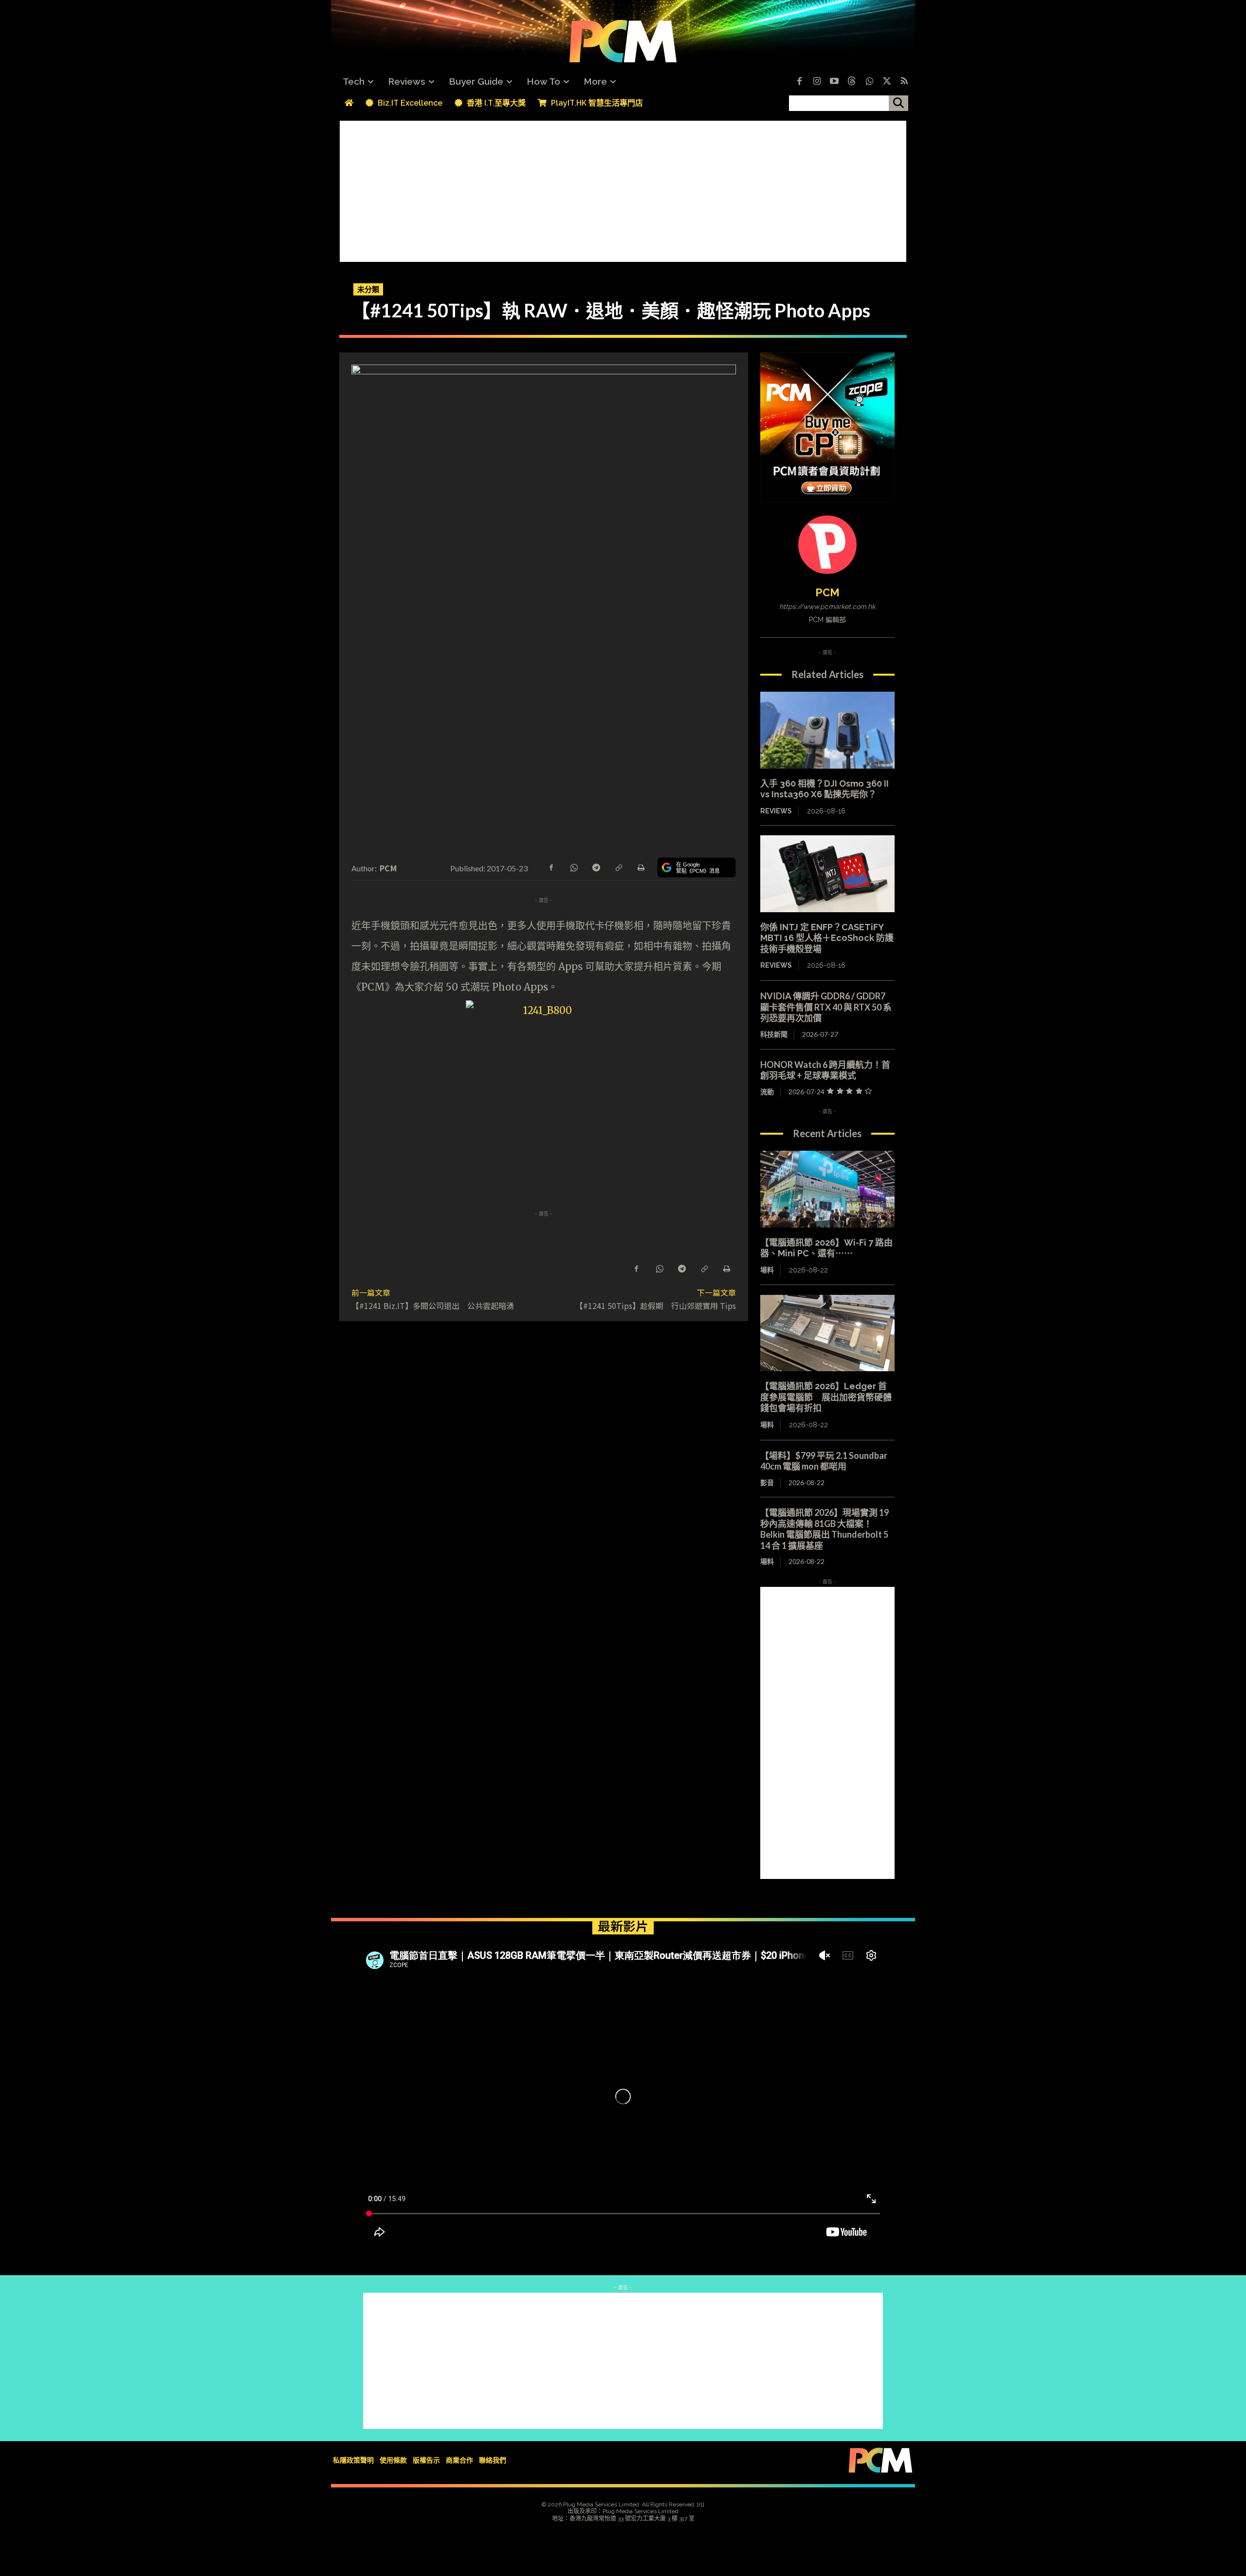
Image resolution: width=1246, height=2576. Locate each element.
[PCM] (827, 545)
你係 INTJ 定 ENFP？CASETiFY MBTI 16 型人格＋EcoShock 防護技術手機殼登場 (827, 938)
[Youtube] (834, 82)
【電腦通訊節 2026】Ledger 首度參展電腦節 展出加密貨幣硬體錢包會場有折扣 (826, 1397)
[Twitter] (887, 82)
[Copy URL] (618, 867)
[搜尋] (898, 103)
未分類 (368, 289)
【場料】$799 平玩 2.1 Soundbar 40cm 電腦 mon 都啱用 (828, 1461)
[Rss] (904, 82)
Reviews (776, 811)
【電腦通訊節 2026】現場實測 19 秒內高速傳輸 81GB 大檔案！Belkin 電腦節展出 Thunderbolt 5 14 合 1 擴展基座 (825, 1529)
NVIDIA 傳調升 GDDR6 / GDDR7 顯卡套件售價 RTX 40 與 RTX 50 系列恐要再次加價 (826, 1007)
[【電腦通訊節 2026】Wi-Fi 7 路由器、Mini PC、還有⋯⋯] (827, 1189)
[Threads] (852, 82)
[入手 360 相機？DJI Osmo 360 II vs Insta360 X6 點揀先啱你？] (827, 730)
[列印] (641, 867)
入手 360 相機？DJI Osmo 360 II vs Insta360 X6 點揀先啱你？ (825, 789)
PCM (388, 868)
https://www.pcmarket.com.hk (827, 607)
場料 (767, 1270)
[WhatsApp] (573, 867)
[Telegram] (596, 867)
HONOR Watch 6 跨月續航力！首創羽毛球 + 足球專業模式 (825, 1070)
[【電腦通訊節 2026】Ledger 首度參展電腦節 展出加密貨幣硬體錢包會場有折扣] (827, 1333)
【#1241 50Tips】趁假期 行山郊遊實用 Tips (656, 1306)
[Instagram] (817, 82)
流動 (767, 1092)
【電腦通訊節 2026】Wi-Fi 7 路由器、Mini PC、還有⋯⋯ (826, 1248)
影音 (767, 1482)
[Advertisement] (623, 189)
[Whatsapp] (869, 82)
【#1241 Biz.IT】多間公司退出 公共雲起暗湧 (433, 1306)
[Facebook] (799, 82)
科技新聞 (774, 1034)
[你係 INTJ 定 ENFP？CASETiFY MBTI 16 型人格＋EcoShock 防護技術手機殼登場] (827, 874)
